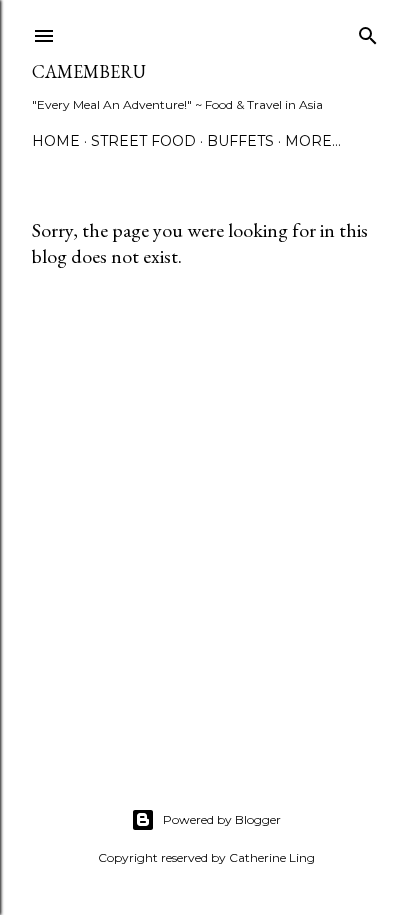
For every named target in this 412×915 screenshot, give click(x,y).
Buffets (240, 141)
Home (56, 141)
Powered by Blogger (222, 819)
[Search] (368, 31)
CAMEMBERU (89, 71)
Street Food (143, 141)
